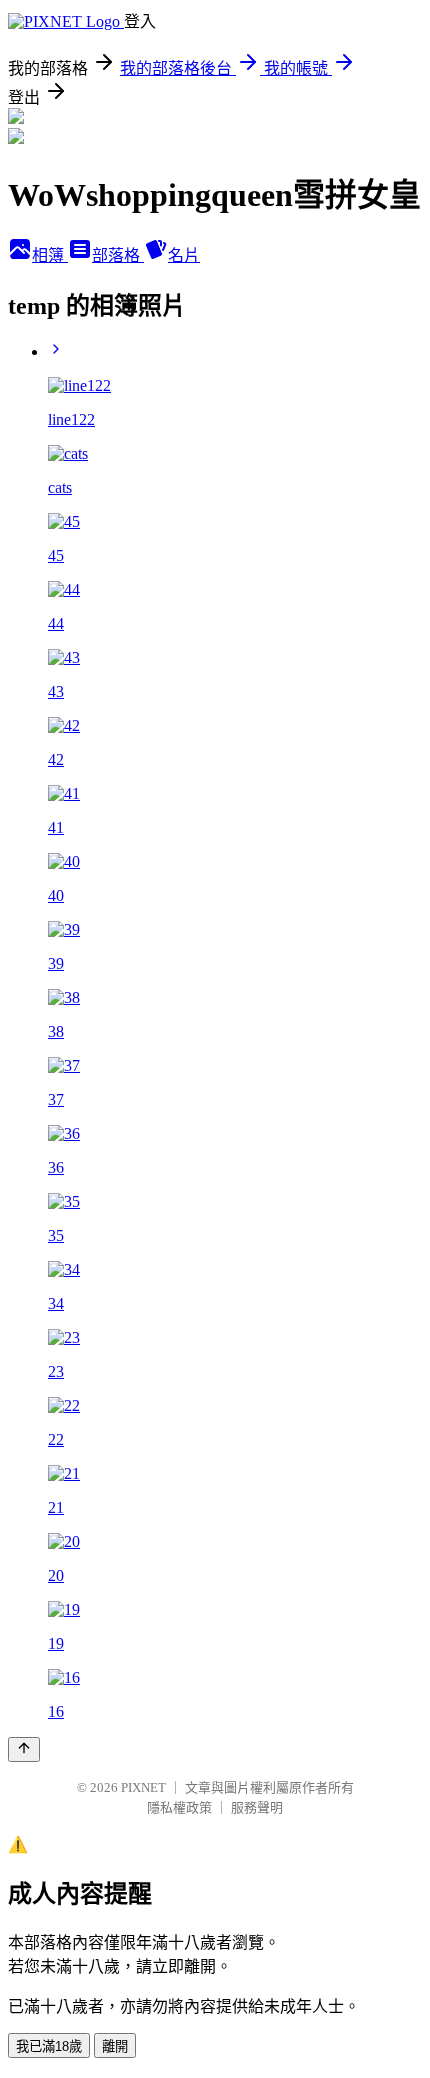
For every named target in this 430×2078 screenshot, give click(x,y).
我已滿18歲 (49, 2046)
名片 (184, 255)
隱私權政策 (179, 1807)
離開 (115, 2046)
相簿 (50, 255)
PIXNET (143, 1787)
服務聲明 (257, 1807)
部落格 (118, 255)
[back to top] (24, 1749)
